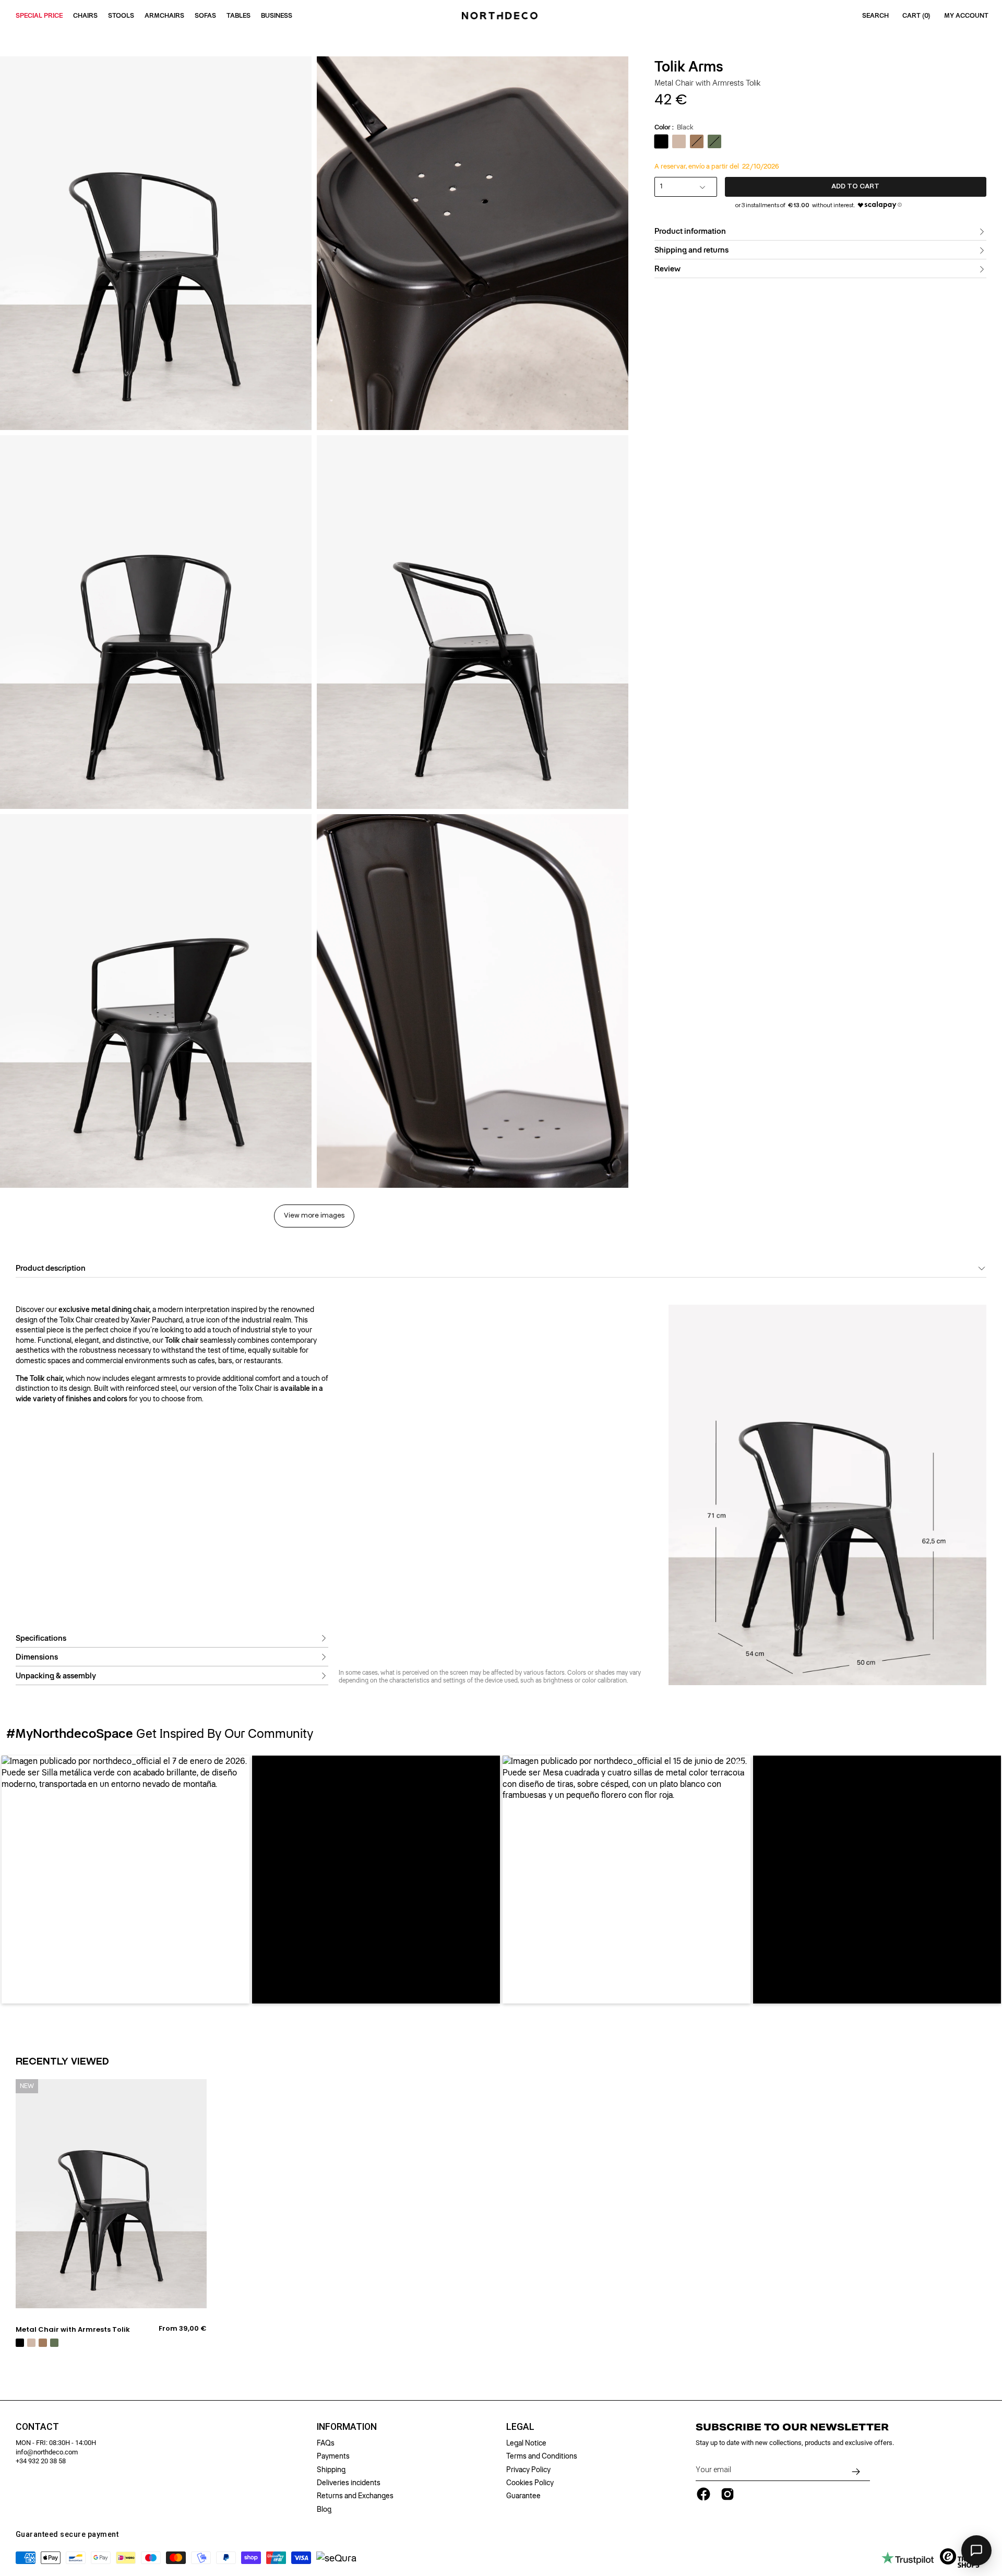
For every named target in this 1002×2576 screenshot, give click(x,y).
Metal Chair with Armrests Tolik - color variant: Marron (43, 2343)
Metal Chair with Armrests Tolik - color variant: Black (20, 2343)
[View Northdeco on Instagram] (727, 2494)
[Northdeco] (501, 16)
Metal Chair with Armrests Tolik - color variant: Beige (31, 2343)
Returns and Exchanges (355, 2496)
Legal (520, 2427)
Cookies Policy (530, 2483)
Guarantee (523, 2496)
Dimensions (37, 1657)
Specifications (41, 1638)
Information (347, 2427)
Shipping (331, 2470)
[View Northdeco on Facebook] (703, 2494)
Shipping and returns (691, 251)
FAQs (326, 2443)
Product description (51, 1268)
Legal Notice (526, 2443)
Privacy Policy (528, 2470)
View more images (314, 1216)
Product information (690, 232)
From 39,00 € (183, 2329)
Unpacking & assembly (56, 1676)
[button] (126, 1880)
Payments (333, 2456)
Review (667, 269)
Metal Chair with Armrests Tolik (73, 2330)
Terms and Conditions (542, 2456)
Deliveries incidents (349, 2483)
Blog (324, 2509)
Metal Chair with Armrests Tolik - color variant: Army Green (54, 2343)
